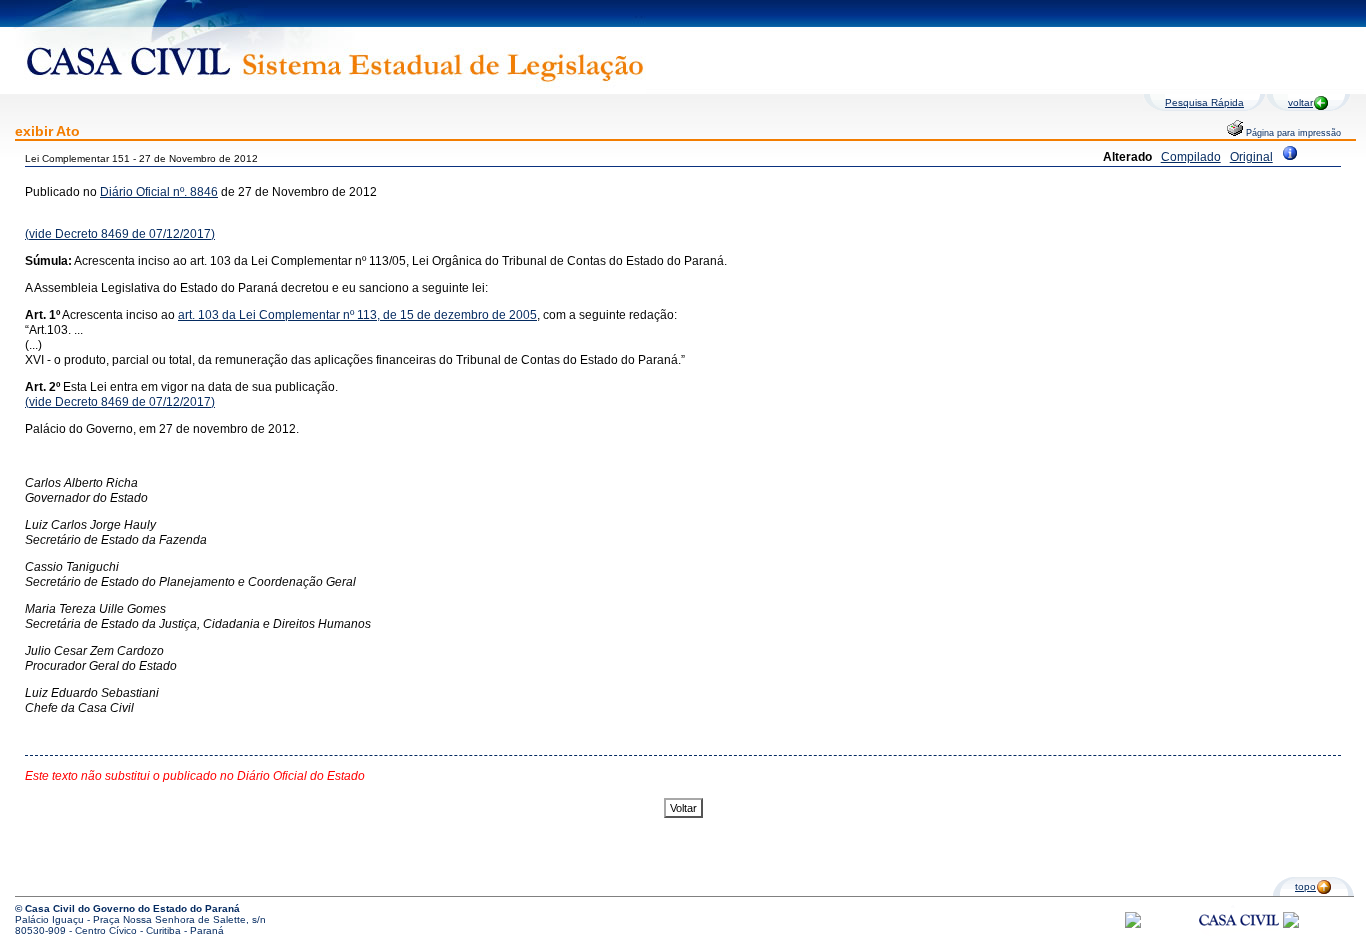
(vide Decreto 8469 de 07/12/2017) (120, 234)
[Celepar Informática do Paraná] (1133, 924)
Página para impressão (1292, 133)
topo (1305, 886)
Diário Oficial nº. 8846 (159, 192)
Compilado (1191, 157)
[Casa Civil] (1239, 938)
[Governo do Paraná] (1291, 924)
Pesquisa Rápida (1204, 102)
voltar (1300, 102)
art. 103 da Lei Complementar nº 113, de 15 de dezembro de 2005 (357, 315)
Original (1251, 157)
